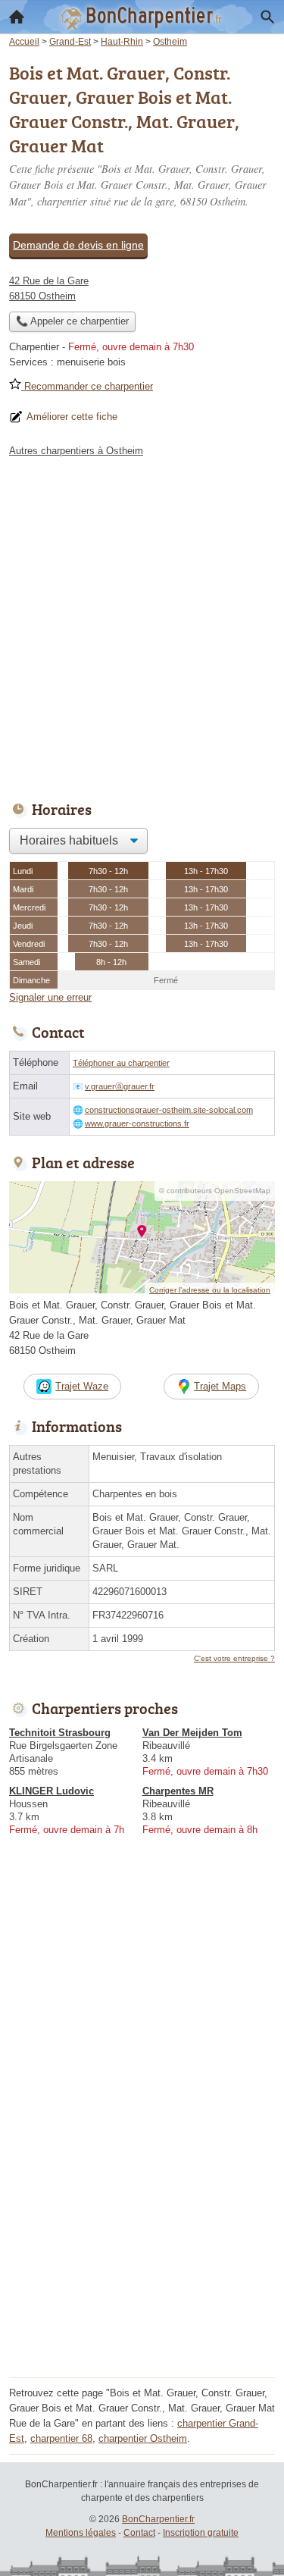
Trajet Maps (220, 1386)
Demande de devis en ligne (78, 245)
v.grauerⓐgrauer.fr (120, 1086)
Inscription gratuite (201, 2533)
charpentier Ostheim (143, 2438)
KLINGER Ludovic (51, 1791)
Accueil (17, 17)
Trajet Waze (82, 1386)
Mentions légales (81, 2533)
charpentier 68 (61, 2438)
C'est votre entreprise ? (234, 1658)
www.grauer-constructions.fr (137, 1123)
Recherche (267, 17)
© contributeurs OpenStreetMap (215, 1191)
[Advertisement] (142, 625)
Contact (139, 2533)
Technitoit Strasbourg (60, 1733)
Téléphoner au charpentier (121, 1063)
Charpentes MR (178, 1791)
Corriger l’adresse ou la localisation (210, 1290)
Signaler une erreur (50, 997)
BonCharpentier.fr (158, 2519)
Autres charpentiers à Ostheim (76, 451)
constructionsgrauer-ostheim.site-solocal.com (169, 1110)
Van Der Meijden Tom (192, 1733)
